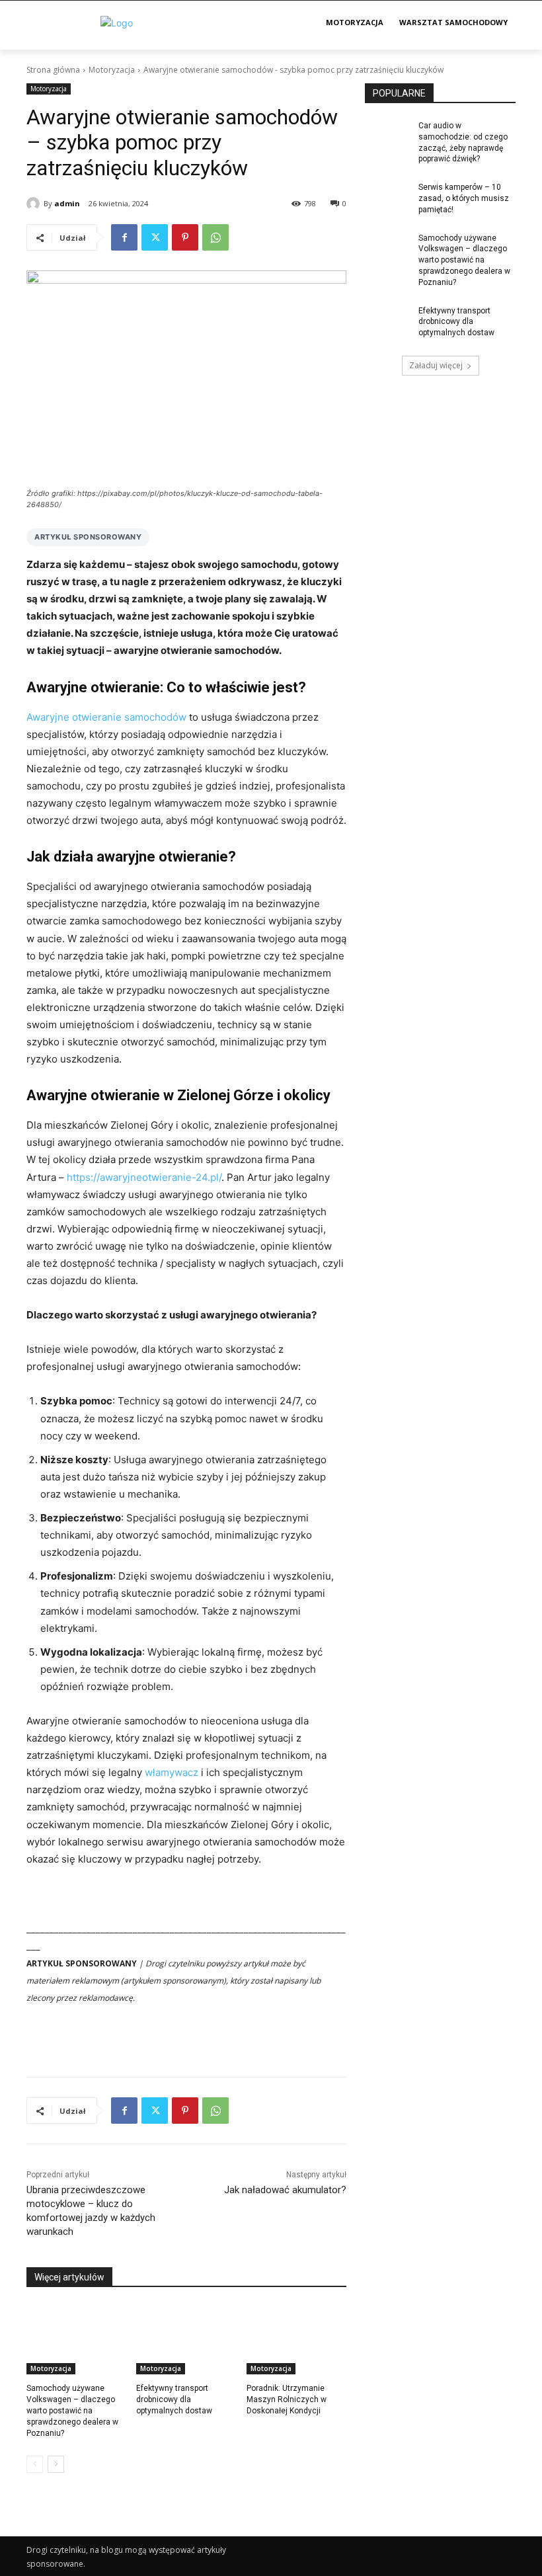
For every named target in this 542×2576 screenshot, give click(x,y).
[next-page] (56, 2464)
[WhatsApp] (215, 237)
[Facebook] (124, 237)
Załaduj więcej (436, 365)
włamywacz (172, 1772)
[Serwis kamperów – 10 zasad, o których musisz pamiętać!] (387, 198)
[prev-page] (35, 2464)
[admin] (35, 204)
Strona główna (53, 70)
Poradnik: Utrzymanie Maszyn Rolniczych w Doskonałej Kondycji (287, 2399)
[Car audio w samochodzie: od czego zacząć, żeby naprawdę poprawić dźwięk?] (387, 136)
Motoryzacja (112, 70)
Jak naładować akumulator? (285, 2190)
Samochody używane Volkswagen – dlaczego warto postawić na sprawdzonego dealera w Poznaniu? (72, 2410)
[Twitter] (155, 237)
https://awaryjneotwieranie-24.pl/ (144, 1177)
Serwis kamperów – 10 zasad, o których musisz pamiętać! (464, 198)
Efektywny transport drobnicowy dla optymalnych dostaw (174, 2399)
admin (67, 203)
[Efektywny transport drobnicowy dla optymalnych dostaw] (186, 2339)
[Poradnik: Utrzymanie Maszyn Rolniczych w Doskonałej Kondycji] (296, 2339)
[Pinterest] (185, 237)
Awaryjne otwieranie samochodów (106, 717)
